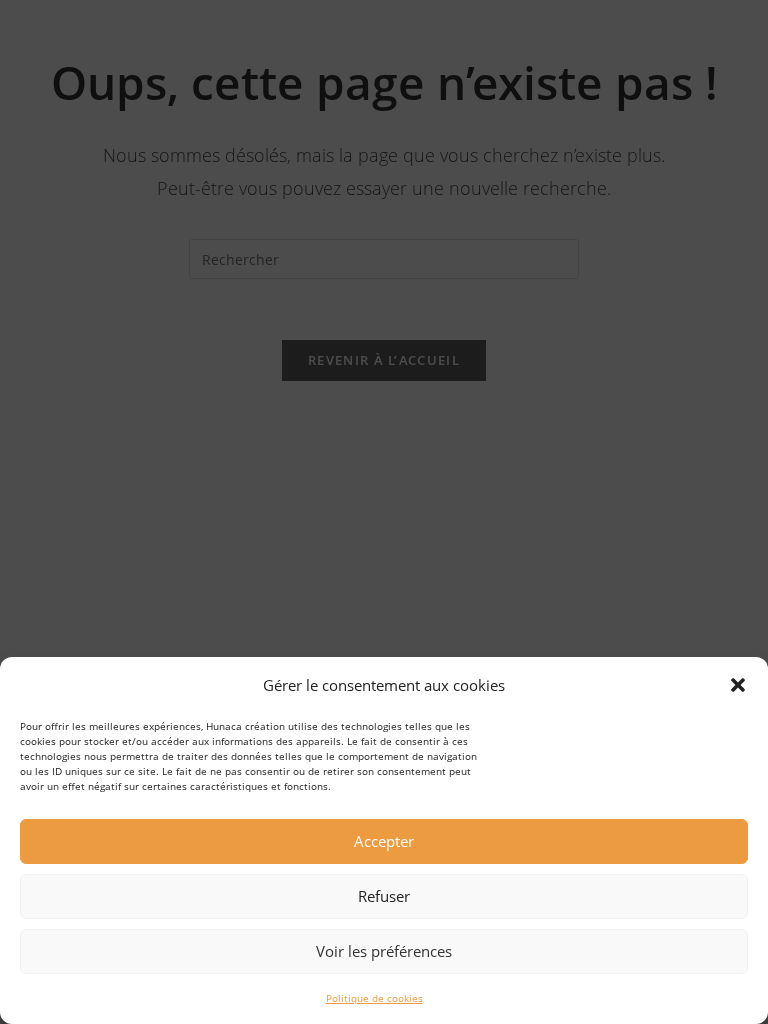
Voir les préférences (384, 951)
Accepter (384, 841)
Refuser (384, 896)
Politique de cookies (374, 998)
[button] (738, 685)
